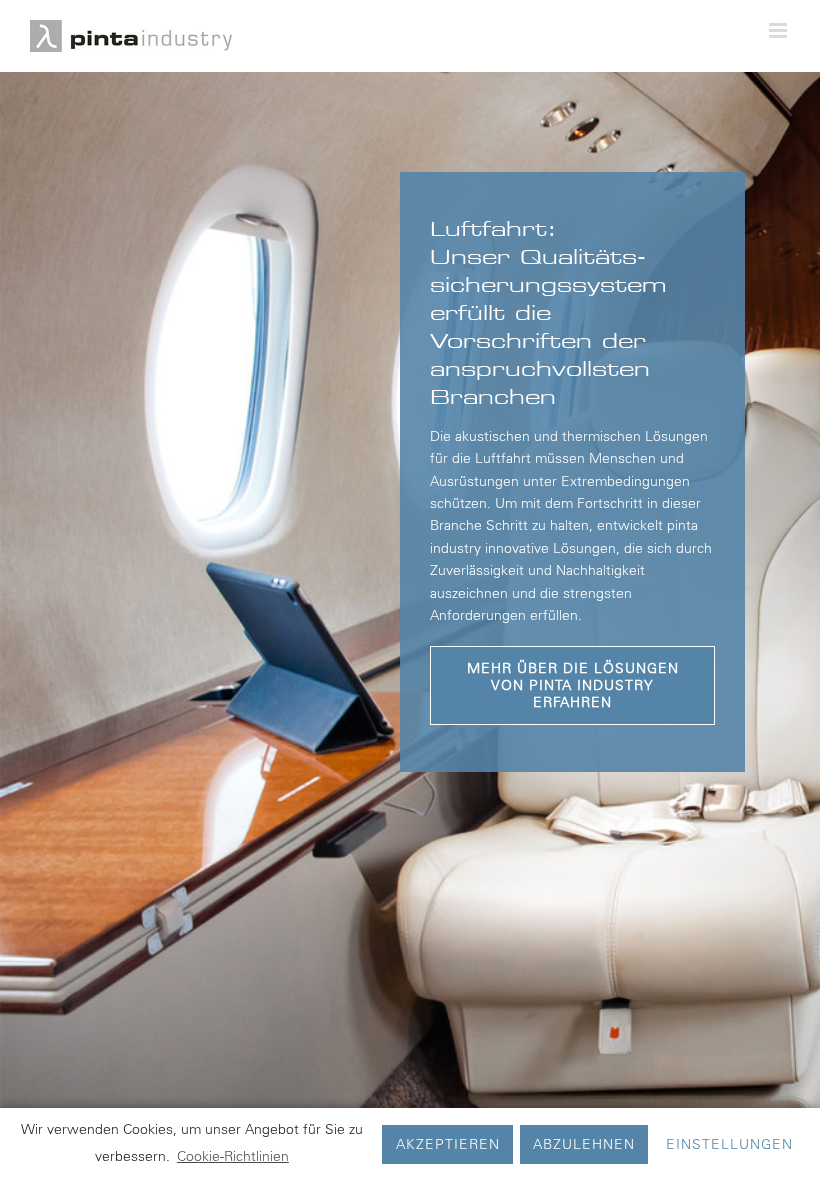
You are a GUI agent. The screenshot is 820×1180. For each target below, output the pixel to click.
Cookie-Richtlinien (233, 1156)
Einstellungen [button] (729, 1144)
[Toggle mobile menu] (779, 30)
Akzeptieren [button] (448, 1144)
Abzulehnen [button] (584, 1144)
